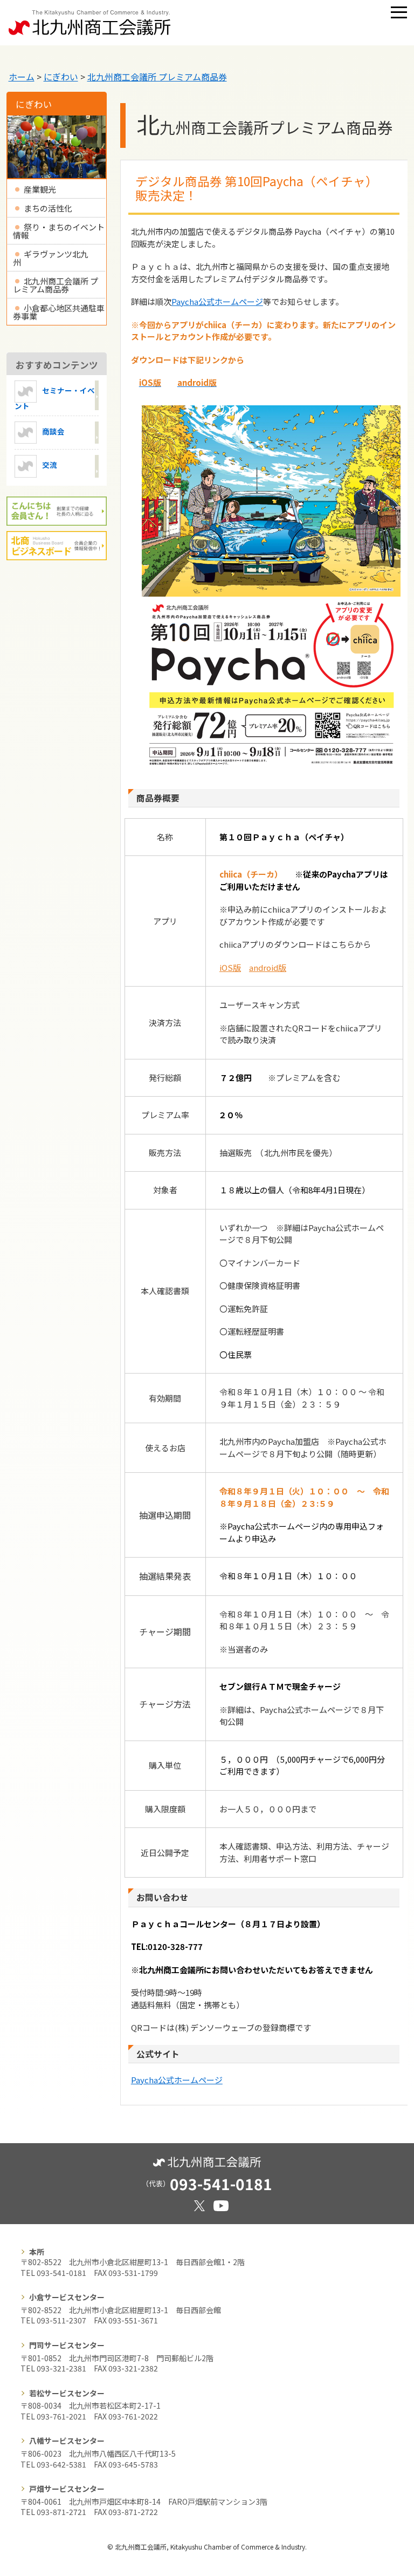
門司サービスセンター (67, 2345)
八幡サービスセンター (67, 2441)
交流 (50, 465)
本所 (37, 2252)
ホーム (22, 77)
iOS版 (230, 967)
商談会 (53, 431)
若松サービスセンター (67, 2393)
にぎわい (61, 77)
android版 (268, 967)
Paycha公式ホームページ (217, 301)
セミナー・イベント (55, 397)
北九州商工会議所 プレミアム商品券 (157, 77)
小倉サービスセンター (67, 2297)
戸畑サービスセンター (67, 2489)
